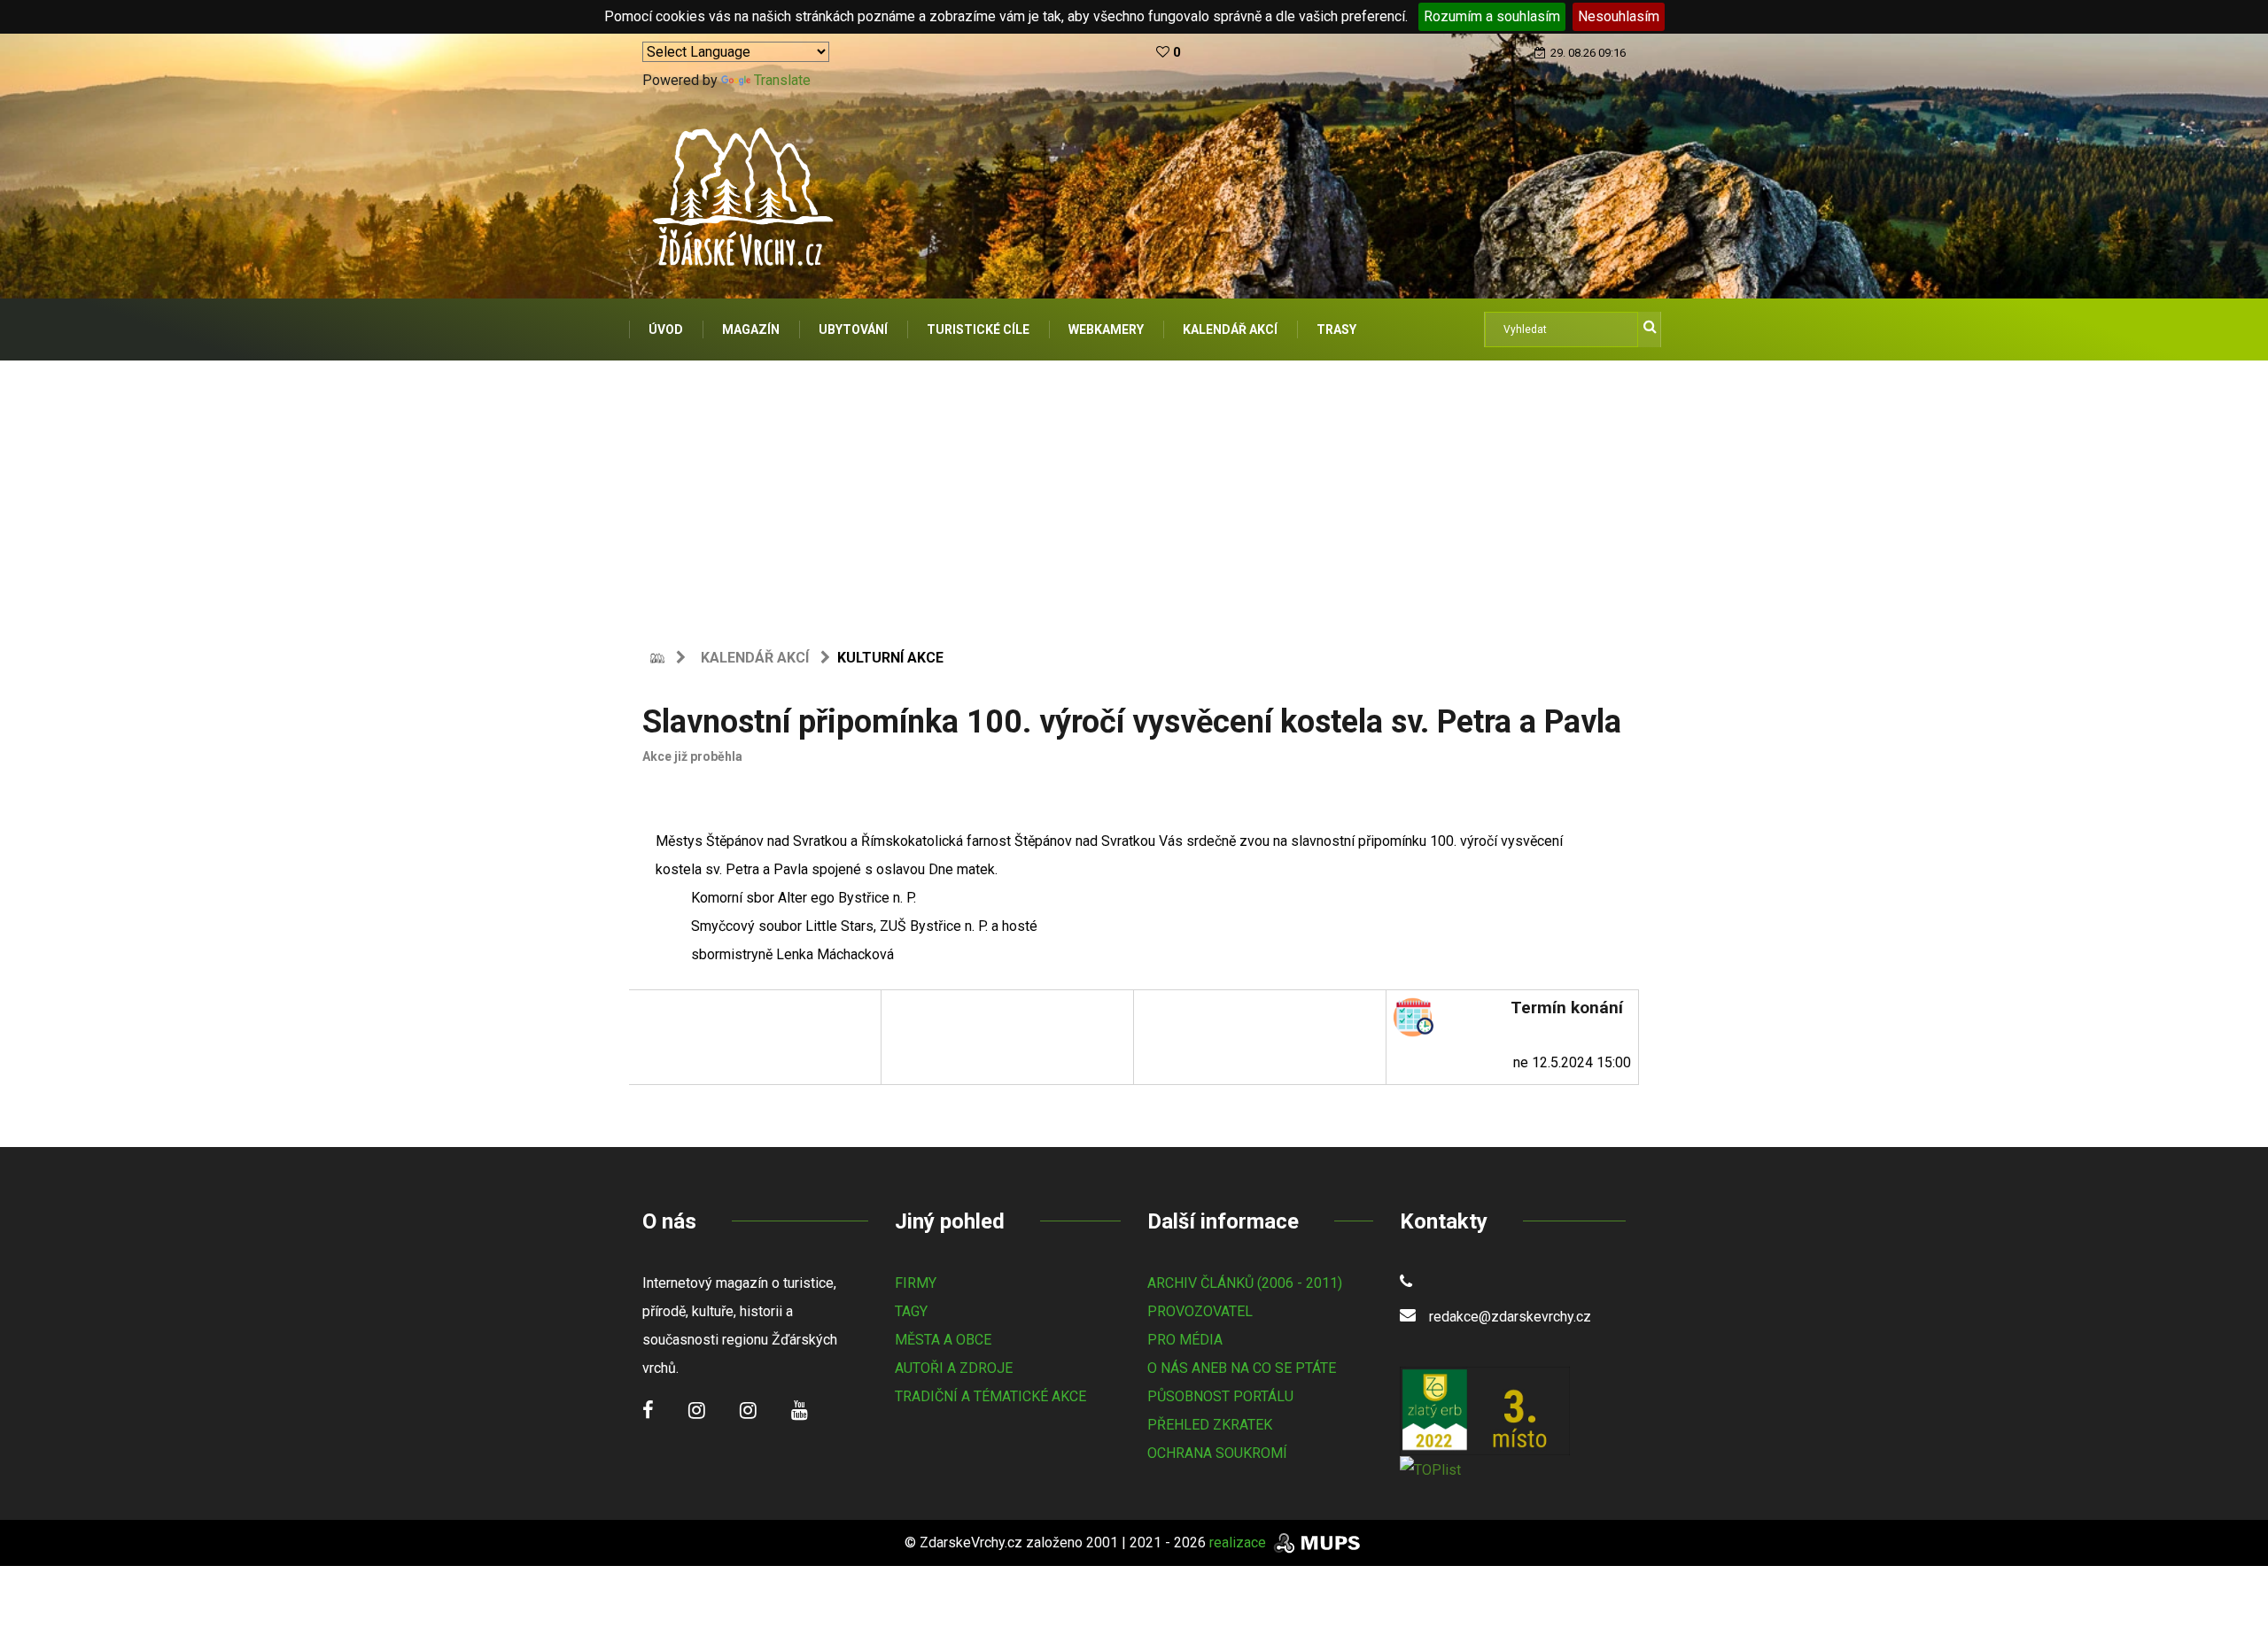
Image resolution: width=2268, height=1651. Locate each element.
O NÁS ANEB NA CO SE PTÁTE (1242, 1368)
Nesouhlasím (1619, 16)
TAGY (911, 1311)
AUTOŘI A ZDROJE (954, 1368)
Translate (782, 80)
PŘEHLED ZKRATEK (1210, 1425)
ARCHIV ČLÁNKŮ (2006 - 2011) (1245, 1283)
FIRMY (916, 1283)
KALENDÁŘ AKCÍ (1230, 329)
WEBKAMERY (1106, 329)
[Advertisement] (1134, 493)
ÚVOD (666, 329)
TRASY (1336, 329)
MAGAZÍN (751, 329)
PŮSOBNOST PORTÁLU (1220, 1396)
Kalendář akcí (755, 658)
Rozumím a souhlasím (1492, 16)
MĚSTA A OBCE (943, 1340)
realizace (1239, 1542)
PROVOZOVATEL (1200, 1311)
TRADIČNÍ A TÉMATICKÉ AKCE (990, 1396)
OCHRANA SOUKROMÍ (1217, 1453)
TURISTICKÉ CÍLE (978, 329)
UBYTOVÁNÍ (853, 329)
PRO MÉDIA (1185, 1340)
